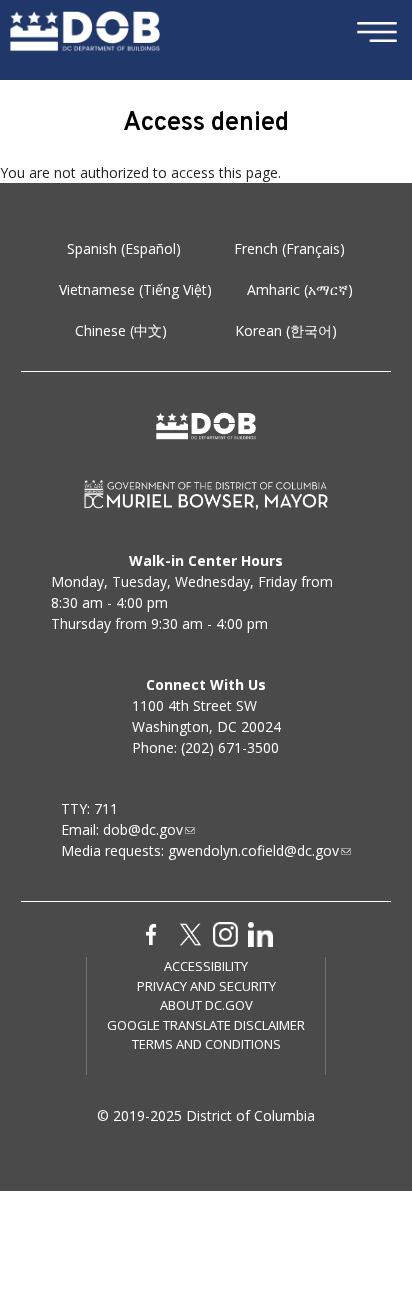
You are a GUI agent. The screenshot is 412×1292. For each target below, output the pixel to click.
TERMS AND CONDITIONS (206, 1044)
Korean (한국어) (286, 330)
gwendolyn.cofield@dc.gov (253, 850)
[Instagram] (225, 932)
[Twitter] (190, 932)
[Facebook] (151, 932)
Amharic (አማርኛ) (300, 289)
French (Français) (289, 248)
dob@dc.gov (143, 829)
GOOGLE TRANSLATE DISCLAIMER (206, 1025)
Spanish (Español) (124, 248)
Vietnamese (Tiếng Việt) (135, 289)
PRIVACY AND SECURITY (206, 986)
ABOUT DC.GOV (206, 1005)
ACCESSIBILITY (206, 966)
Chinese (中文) (121, 330)
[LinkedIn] (260, 932)
